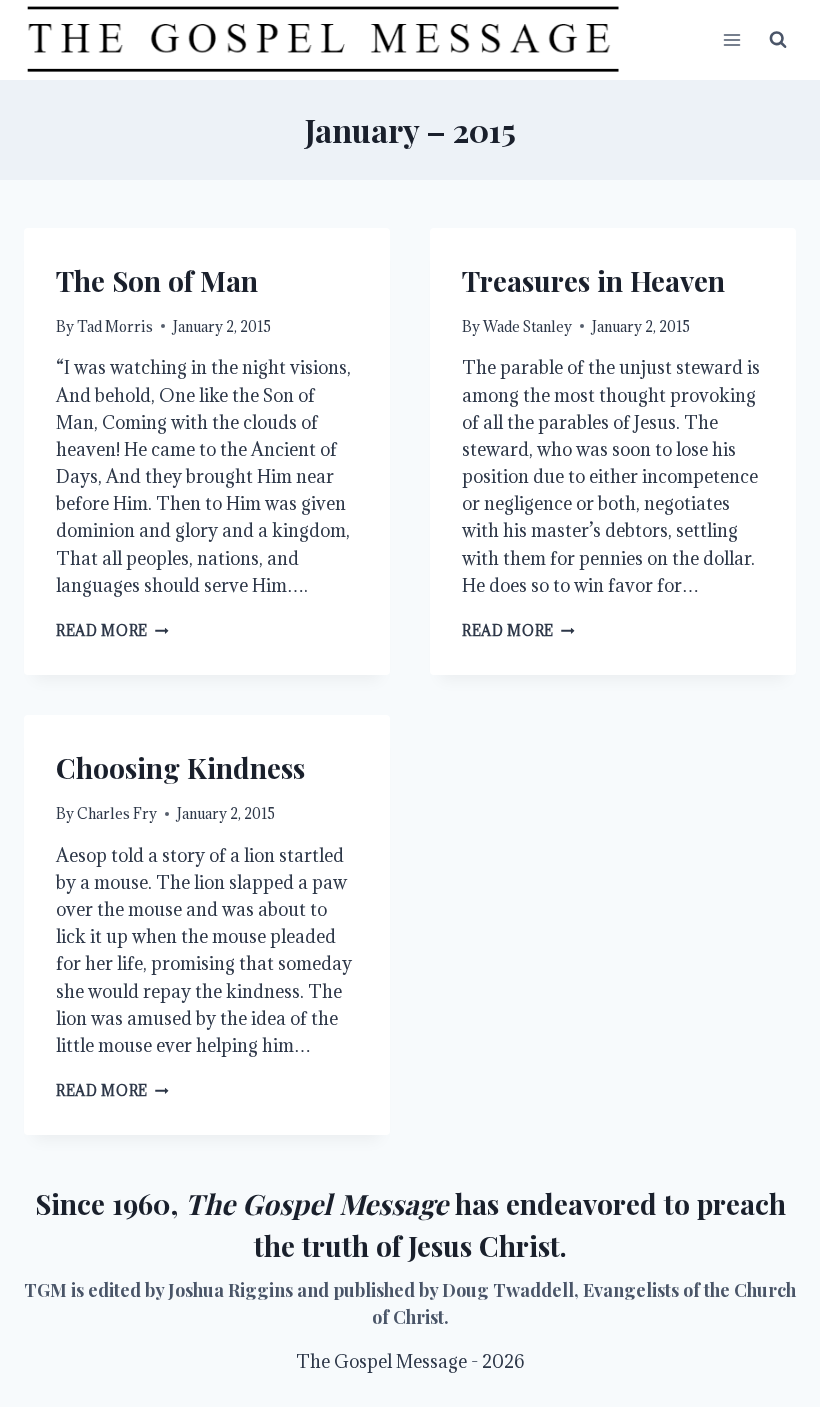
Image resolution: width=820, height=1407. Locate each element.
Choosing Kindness (180, 767)
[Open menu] (731, 39)
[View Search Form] (778, 40)
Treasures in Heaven (593, 280)
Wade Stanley (527, 326)
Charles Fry (117, 813)
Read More (112, 630)
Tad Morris (115, 326)
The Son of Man (157, 280)
